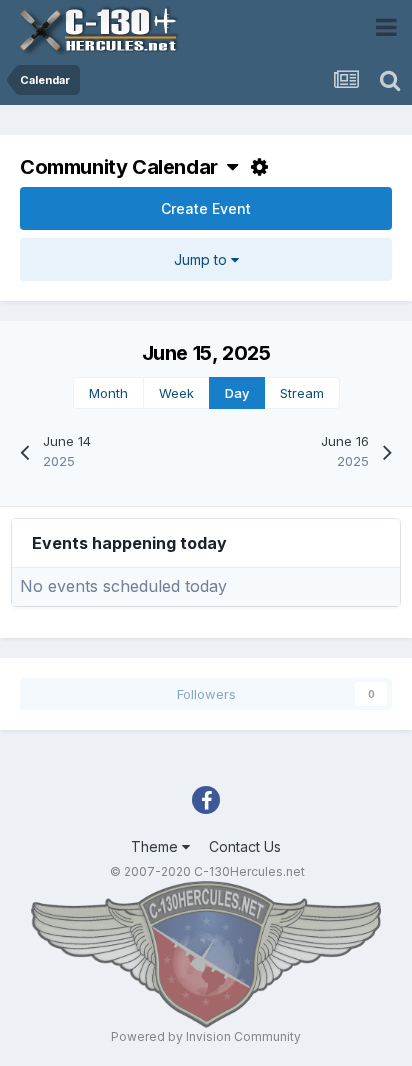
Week (176, 393)
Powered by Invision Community (206, 1036)
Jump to (202, 259)
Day (237, 393)
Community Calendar (123, 167)
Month (108, 393)
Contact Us (245, 846)
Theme (156, 846)
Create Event (206, 208)
